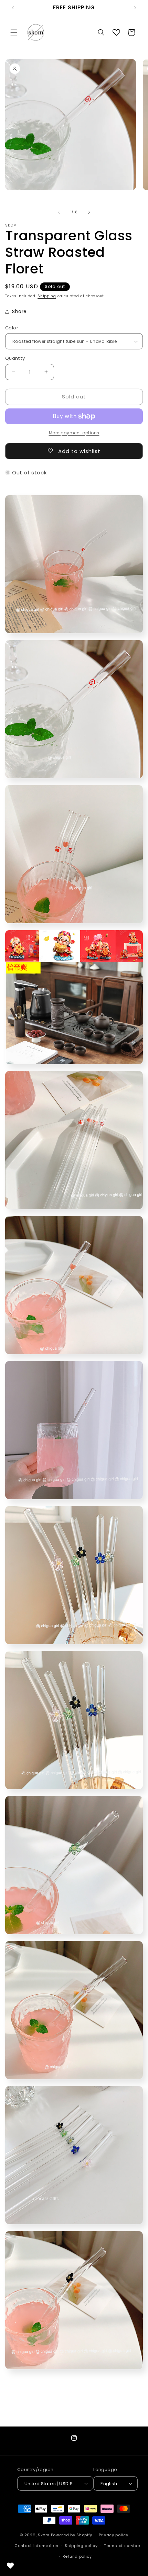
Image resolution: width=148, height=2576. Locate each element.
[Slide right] (89, 212)
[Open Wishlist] (116, 32)
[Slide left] (59, 212)
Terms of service (122, 2546)
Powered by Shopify (72, 2535)
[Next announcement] (135, 8)
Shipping (47, 296)
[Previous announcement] (13, 8)
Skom (44, 2535)
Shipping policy (81, 2546)
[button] (14, 32)
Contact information (36, 2546)
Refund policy (77, 2556)
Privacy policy (114, 2535)
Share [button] (19, 311)
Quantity (15, 358)
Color (12, 328)
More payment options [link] (74, 433)
